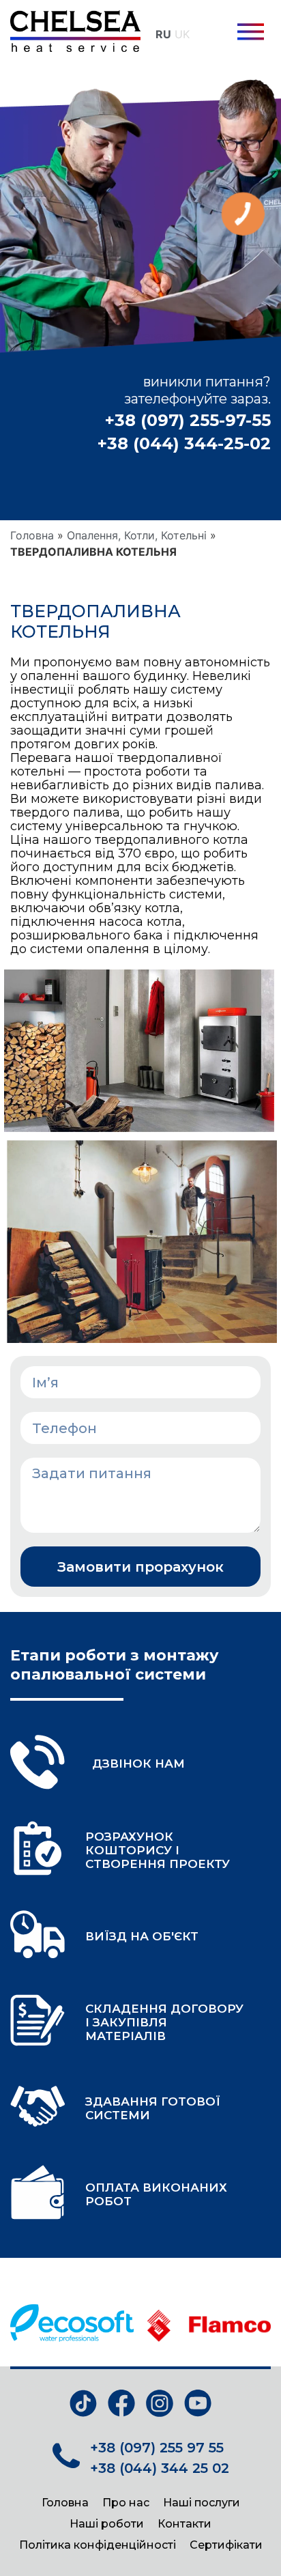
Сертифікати (226, 2545)
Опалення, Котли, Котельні (137, 535)
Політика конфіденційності (98, 2545)
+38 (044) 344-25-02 (184, 443)
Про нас (126, 2503)
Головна (32, 535)
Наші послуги (202, 2503)
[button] (251, 34)
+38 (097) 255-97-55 (188, 420)
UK (182, 34)
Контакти (184, 2524)
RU (163, 34)
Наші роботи (107, 2524)
